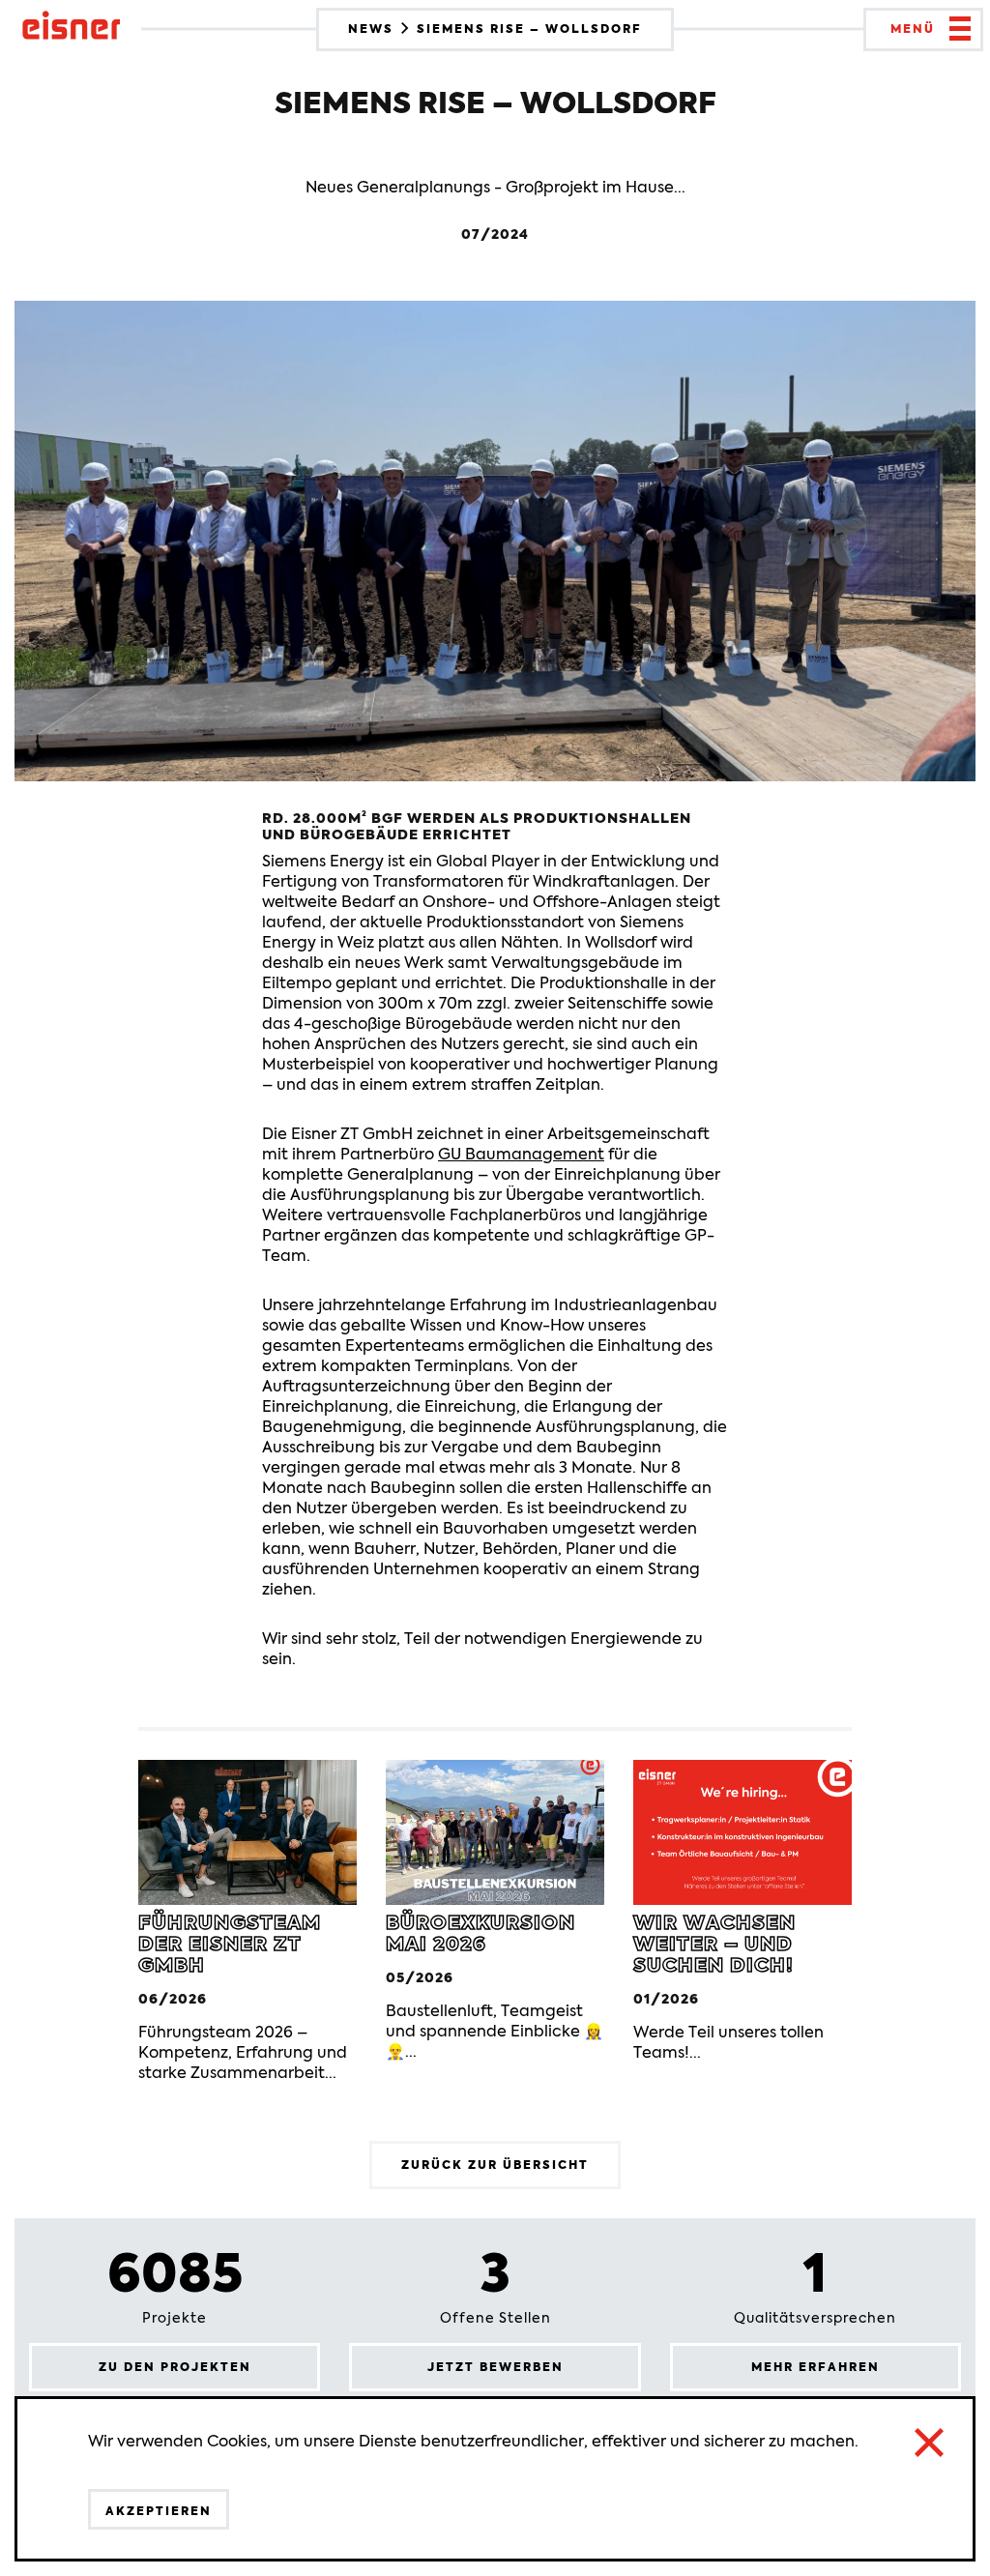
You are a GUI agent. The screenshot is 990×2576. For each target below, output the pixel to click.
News (373, 29)
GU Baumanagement (521, 1154)
